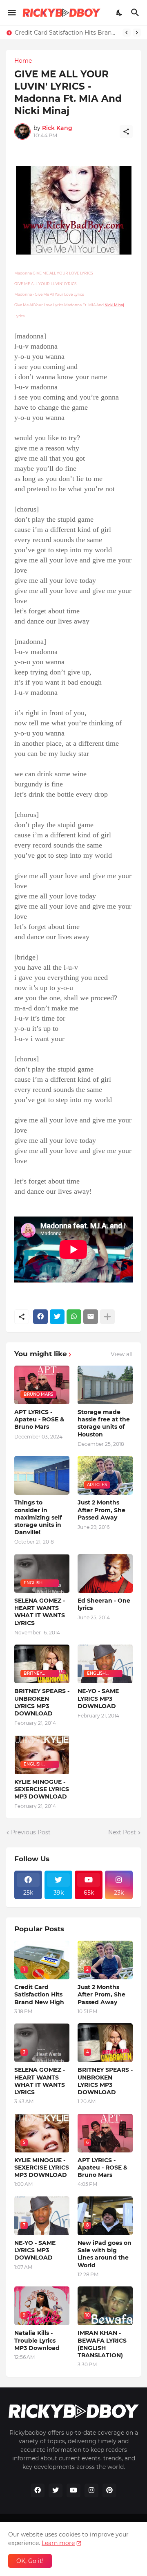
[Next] (137, 33)
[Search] (136, 13)
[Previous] (127, 33)
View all (122, 1354)
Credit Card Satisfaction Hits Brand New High (67, 33)
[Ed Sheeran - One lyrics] (105, 1573)
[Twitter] (57, 1317)
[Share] (126, 132)
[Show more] (107, 1317)
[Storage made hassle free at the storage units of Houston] (105, 1385)
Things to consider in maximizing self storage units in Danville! (38, 1517)
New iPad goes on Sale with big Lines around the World (105, 2254)
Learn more (58, 2543)
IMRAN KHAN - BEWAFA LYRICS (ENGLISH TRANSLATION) (102, 2344)
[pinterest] (109, 2490)
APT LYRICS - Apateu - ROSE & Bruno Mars (39, 1419)
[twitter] (56, 2490)
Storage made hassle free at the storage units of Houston (104, 1423)
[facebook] (38, 2490)
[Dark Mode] (120, 13)
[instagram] (91, 2490)
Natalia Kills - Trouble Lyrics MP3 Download (37, 2340)
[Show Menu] (11, 13)
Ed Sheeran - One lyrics (104, 1604)
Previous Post (31, 1832)
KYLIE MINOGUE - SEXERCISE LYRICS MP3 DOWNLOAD (42, 1789)
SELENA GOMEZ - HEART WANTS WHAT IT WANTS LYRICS (40, 1612)
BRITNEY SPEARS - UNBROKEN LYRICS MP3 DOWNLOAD (42, 1702)
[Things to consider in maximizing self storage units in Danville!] (42, 1475)
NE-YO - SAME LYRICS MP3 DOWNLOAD (98, 1698)
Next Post (122, 1832)
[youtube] (73, 2490)
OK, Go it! (30, 2561)
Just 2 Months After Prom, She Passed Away (101, 1510)
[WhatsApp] (74, 1317)
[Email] (91, 1317)
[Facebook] (40, 1317)
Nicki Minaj (114, 305)
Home (23, 61)
